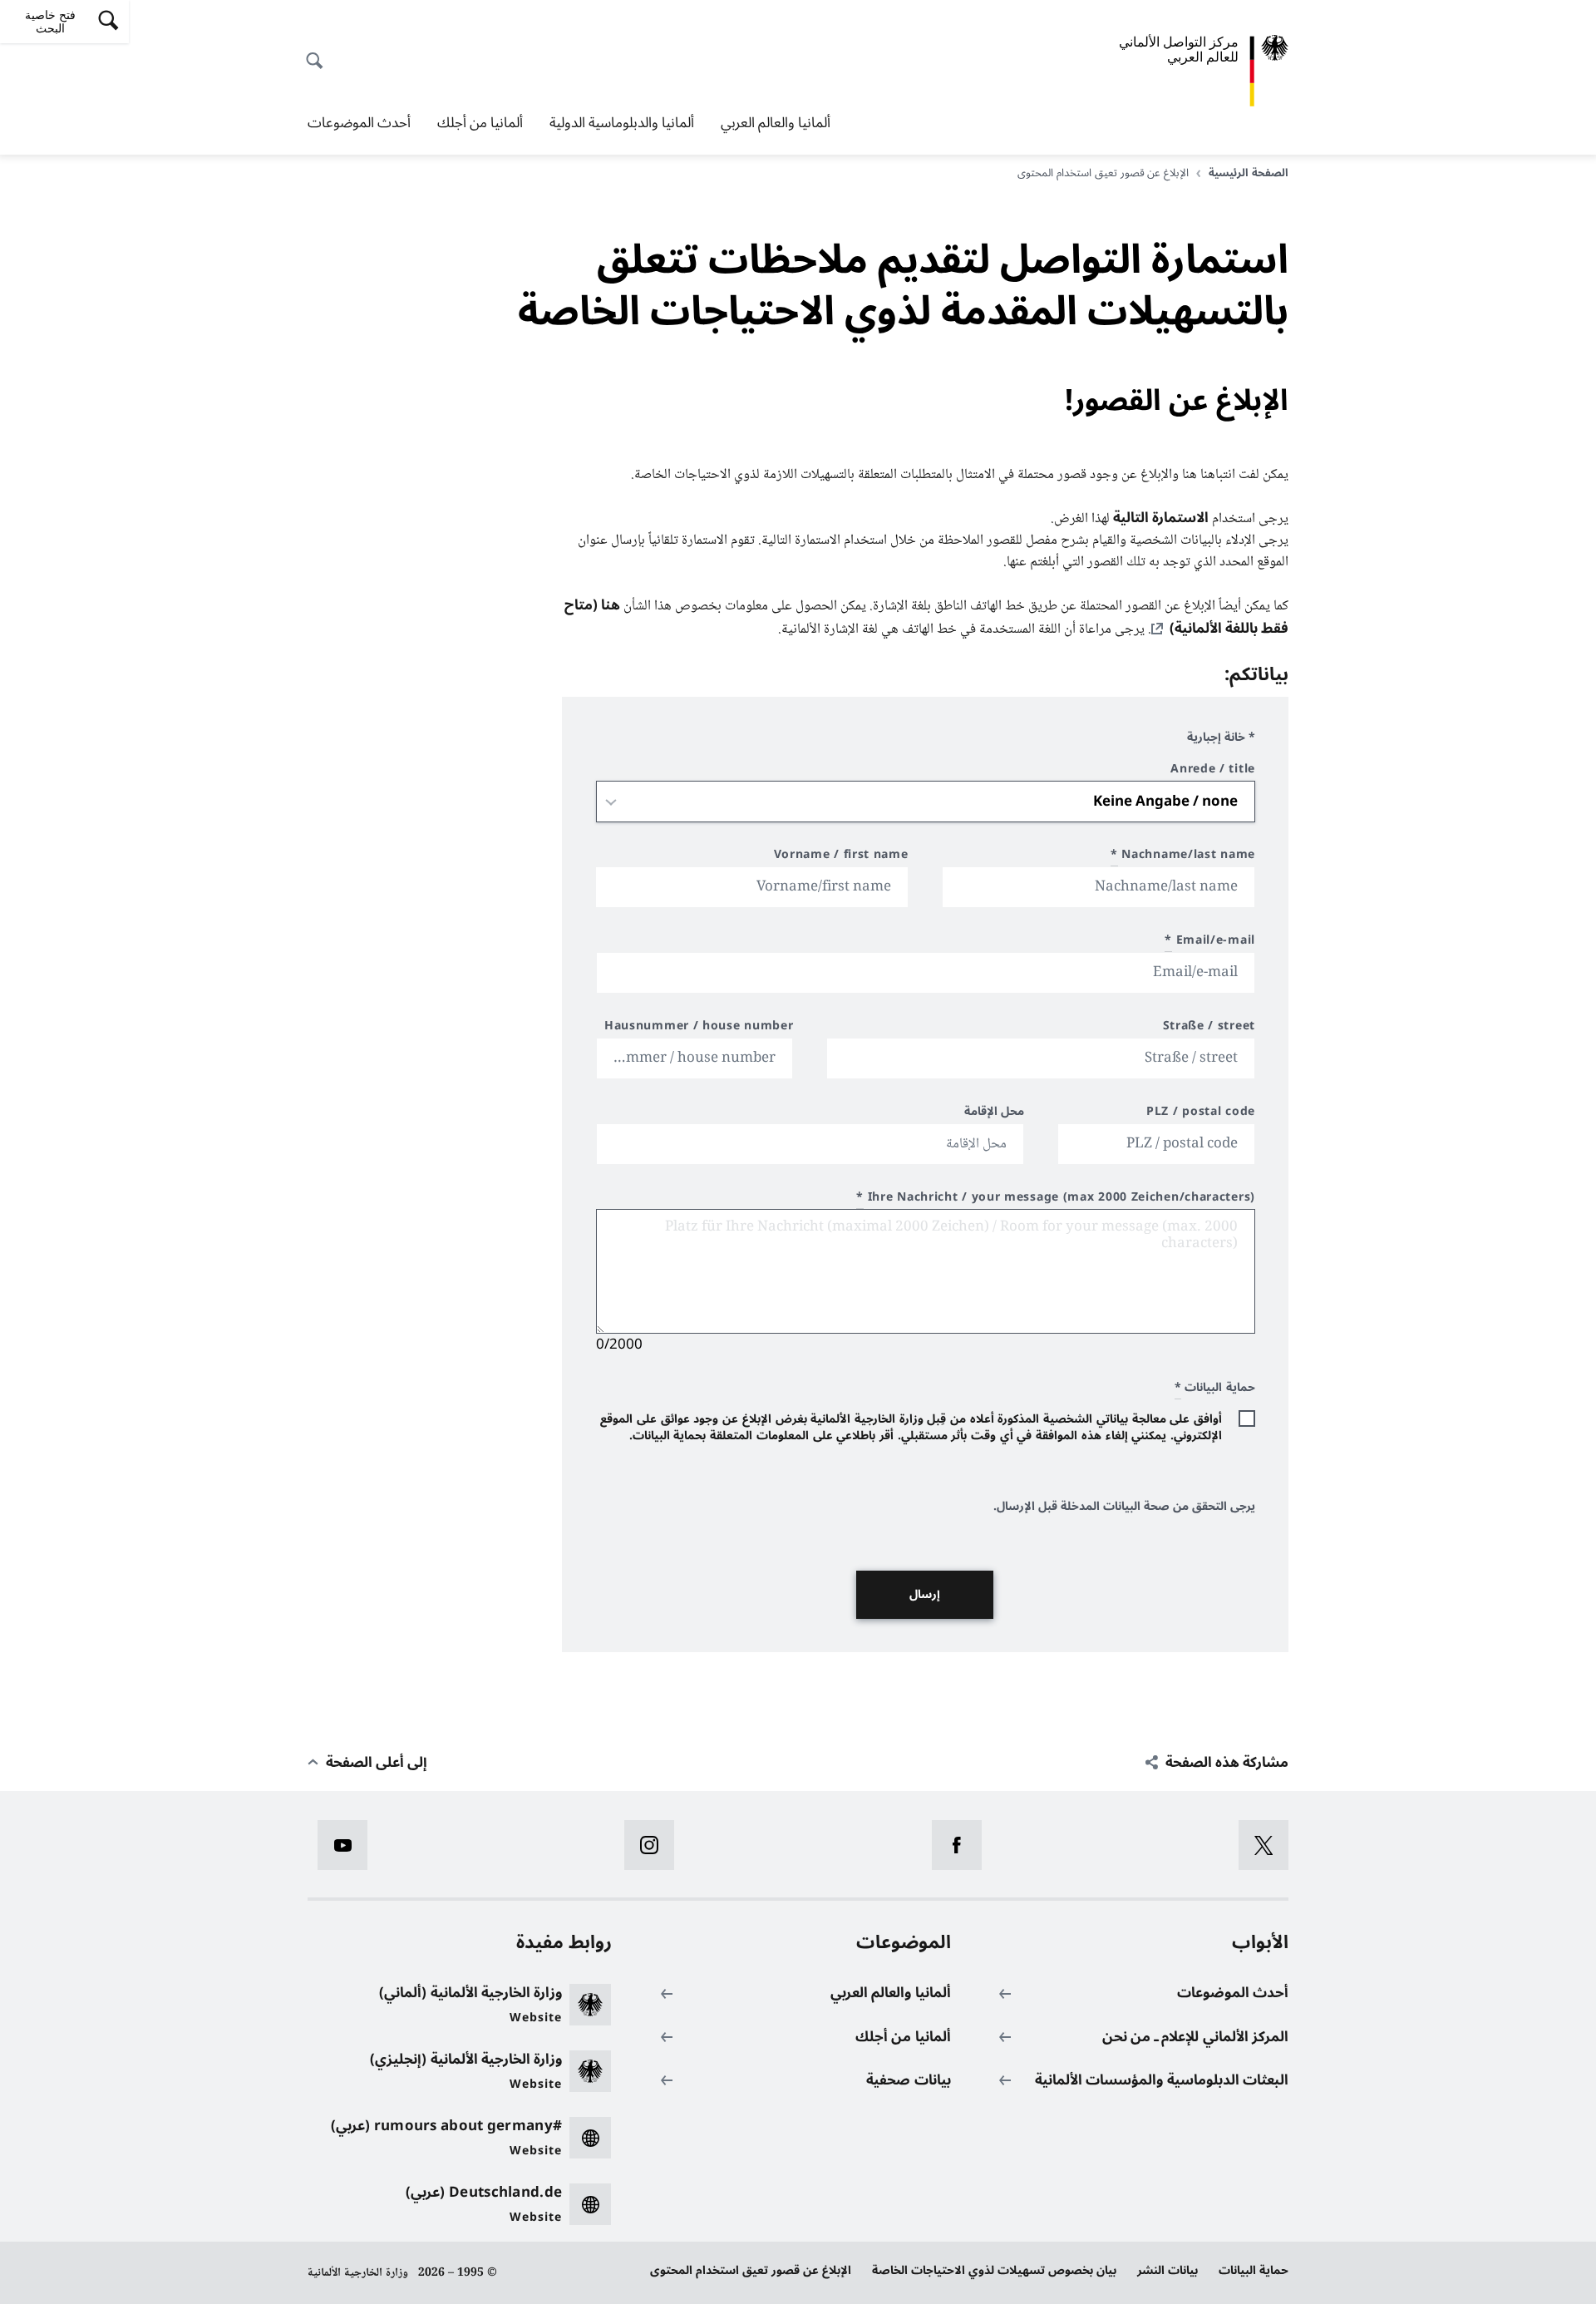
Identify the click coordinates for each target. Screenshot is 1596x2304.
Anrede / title (1213, 771)
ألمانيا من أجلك (480, 123)
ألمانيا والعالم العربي (776, 123)
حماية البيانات (1254, 2270)
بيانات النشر (1167, 2270)
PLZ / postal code (1201, 1114)
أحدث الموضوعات (359, 123)
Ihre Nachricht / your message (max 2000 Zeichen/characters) (1056, 1199)
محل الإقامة (995, 1114)
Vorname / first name (841, 857)
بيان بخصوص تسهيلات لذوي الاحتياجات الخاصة (994, 2270)
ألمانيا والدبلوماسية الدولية (622, 123)
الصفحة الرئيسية (1249, 173)
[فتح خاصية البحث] (319, 52)
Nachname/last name (1183, 857)
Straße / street (1209, 1028)
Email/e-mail (1210, 942)
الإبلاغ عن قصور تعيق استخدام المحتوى (751, 2270)
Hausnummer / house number (699, 1028)
